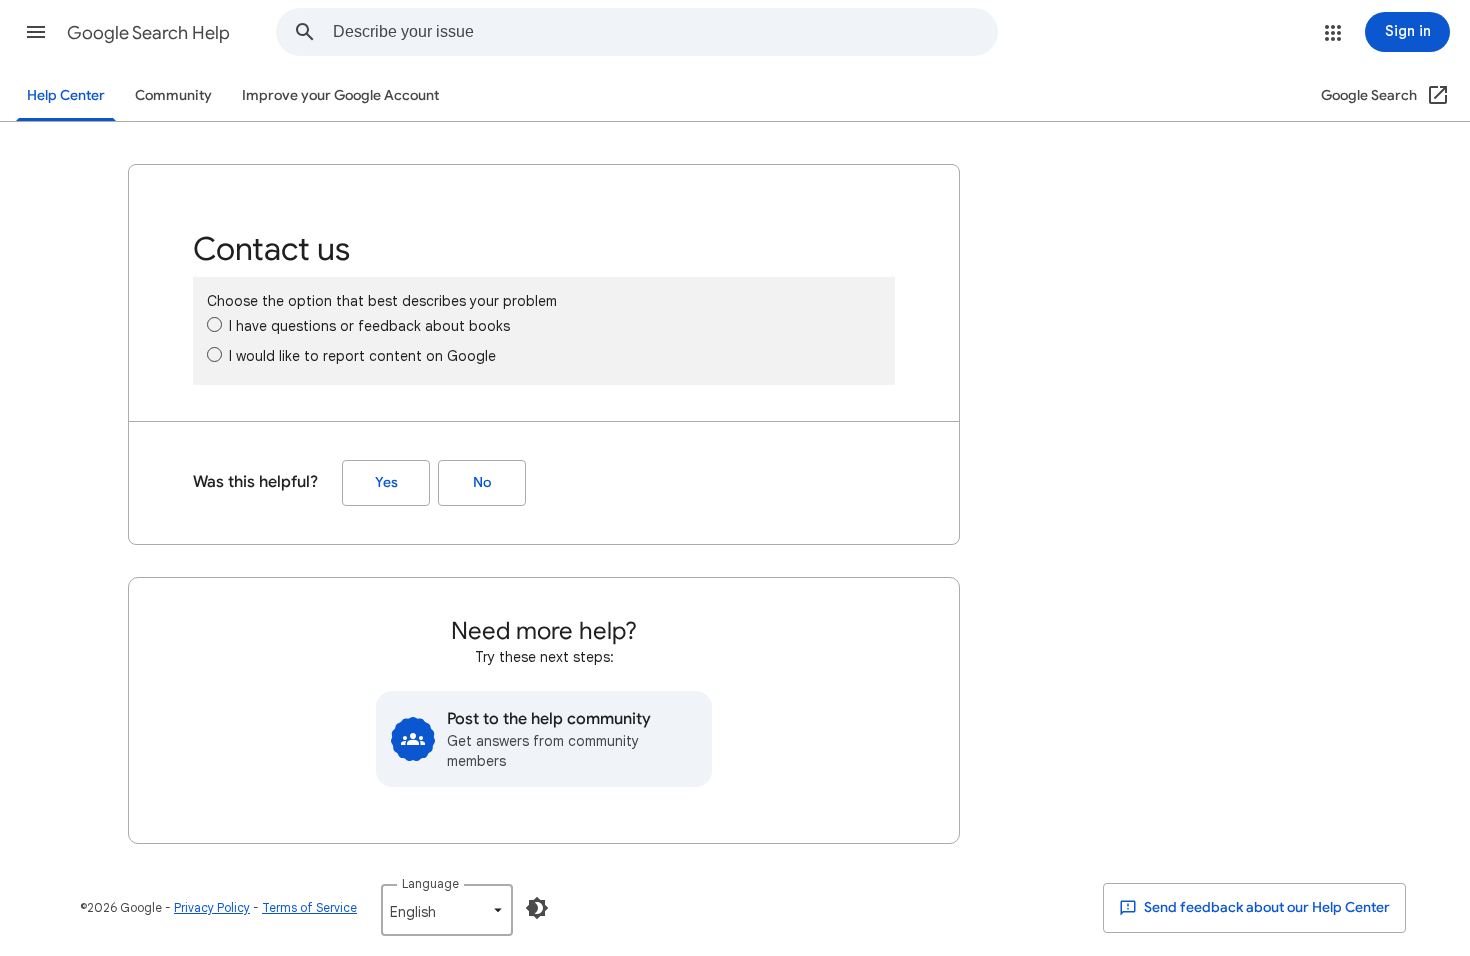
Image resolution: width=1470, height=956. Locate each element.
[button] (36, 32)
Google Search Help (148, 33)
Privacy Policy (212, 907)
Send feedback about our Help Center (1265, 907)
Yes (386, 482)
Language (430, 883)
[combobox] (665, 32)
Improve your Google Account (340, 95)
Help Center (66, 95)
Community (173, 95)
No (482, 482)
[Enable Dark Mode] (537, 908)
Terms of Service (309, 907)
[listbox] (447, 910)
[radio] (214, 324)
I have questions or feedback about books (369, 326)
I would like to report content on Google (362, 356)
